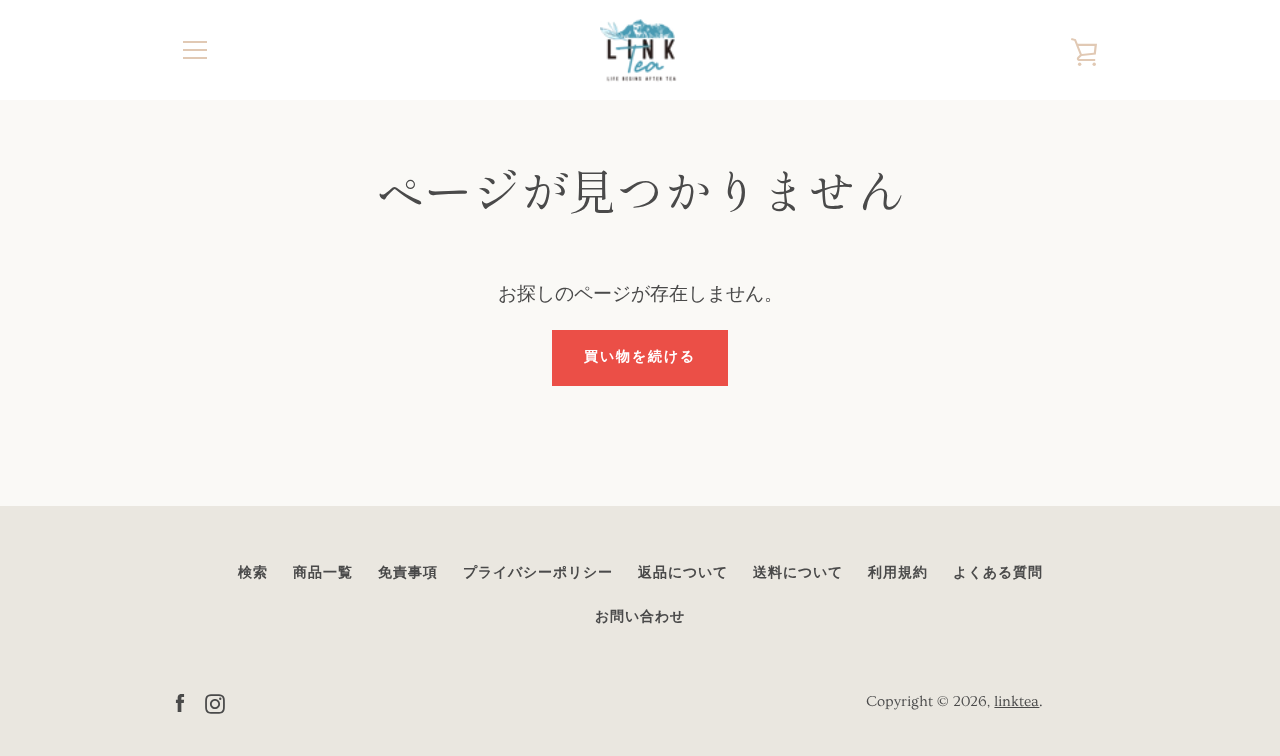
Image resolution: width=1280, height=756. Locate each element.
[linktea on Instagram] (215, 700)
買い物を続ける (640, 357)
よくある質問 (998, 573)
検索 (253, 573)
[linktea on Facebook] (180, 700)
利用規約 (898, 573)
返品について (683, 573)
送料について (798, 573)
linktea (1016, 701)
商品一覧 (323, 573)
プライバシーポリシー (538, 573)
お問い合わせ (640, 617)
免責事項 (408, 573)
